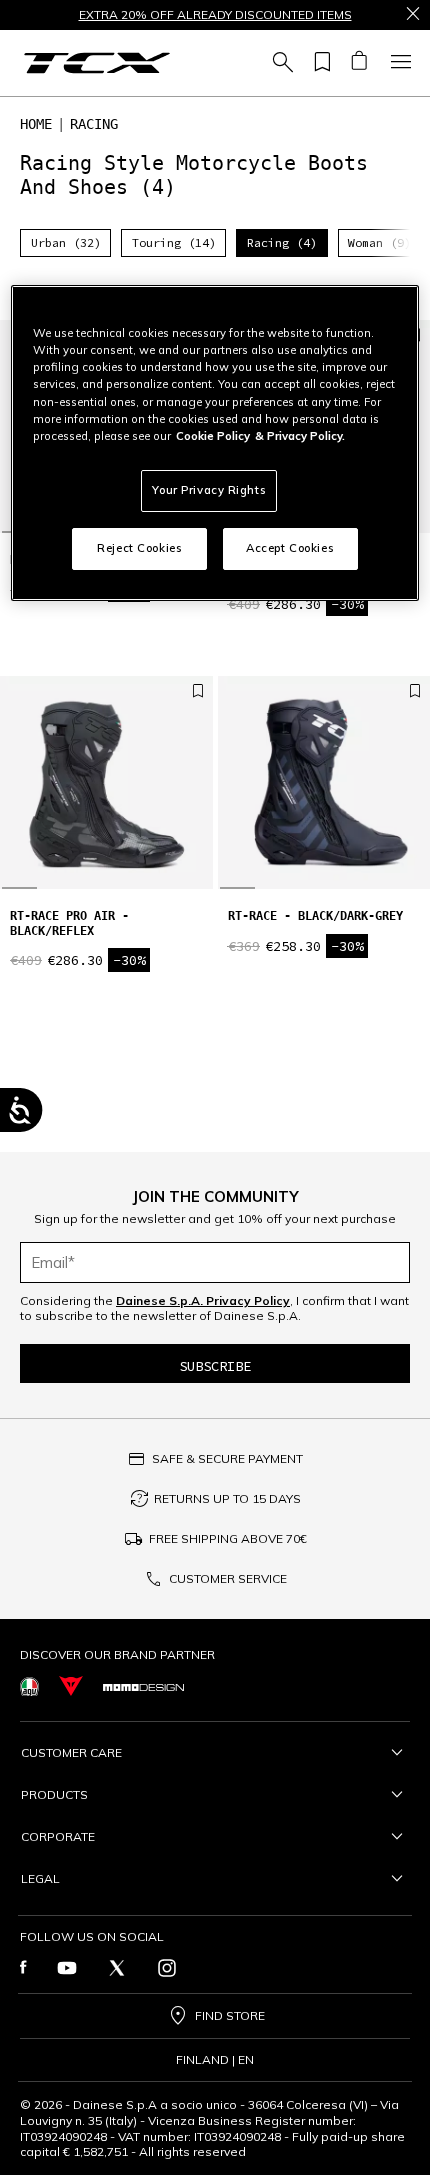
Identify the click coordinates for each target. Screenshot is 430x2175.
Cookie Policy (213, 436)
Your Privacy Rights (209, 490)
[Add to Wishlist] (198, 692)
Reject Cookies (139, 548)
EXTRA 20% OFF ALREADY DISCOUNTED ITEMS (215, 15)
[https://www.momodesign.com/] (143, 1686)
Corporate (58, 1836)
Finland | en (215, 2060)
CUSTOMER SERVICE (228, 1578)
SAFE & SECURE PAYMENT (227, 1458)
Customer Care (71, 1752)
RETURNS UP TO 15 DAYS (227, 1498)
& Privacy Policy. (300, 436)
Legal (40, 1878)
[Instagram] (167, 1968)
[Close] (413, 15)
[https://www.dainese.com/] (71, 1686)
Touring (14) (174, 242)
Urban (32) (66, 242)
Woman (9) (379, 242)
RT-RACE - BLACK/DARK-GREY (315, 916)
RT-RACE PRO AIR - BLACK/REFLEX (69, 923)
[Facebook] (23, 1968)
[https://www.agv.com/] (29, 1686)
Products (54, 1794)
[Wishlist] (319, 63)
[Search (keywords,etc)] (280, 63)
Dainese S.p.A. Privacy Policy (203, 1300)
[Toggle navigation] (398, 63)
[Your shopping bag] (358, 63)
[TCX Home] (97, 63)
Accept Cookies (290, 548)
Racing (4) (282, 242)
